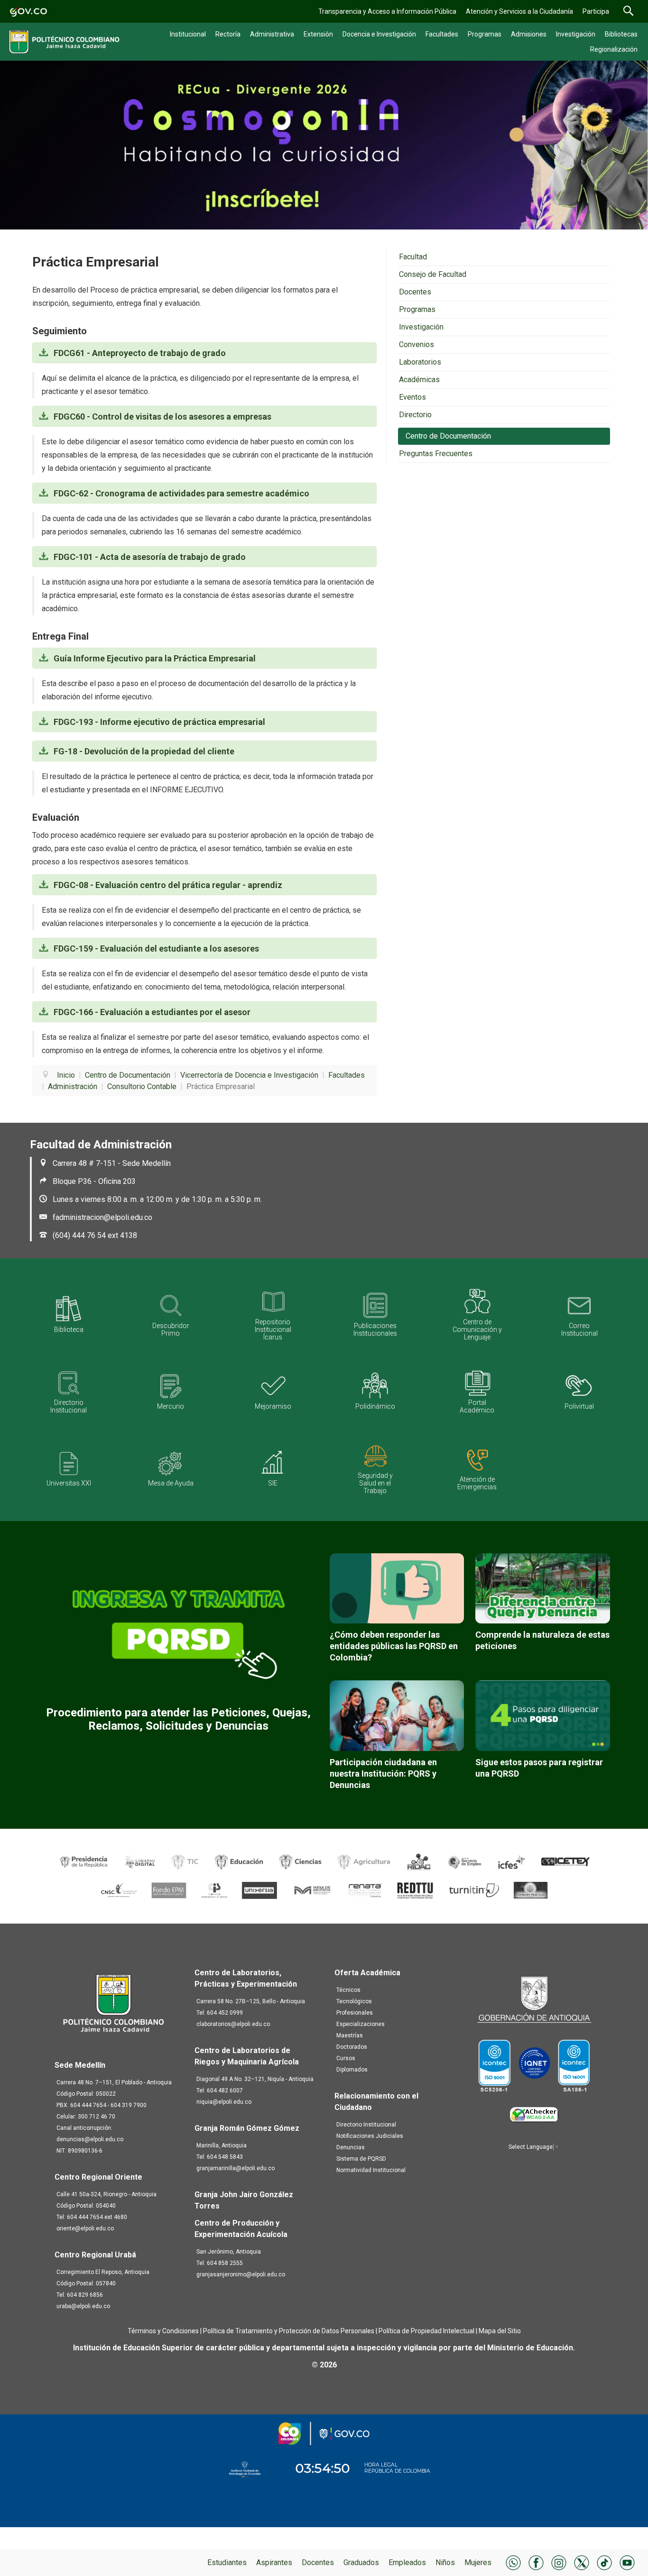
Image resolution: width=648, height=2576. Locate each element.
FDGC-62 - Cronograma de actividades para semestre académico (181, 493)
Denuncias (351, 2147)
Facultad (413, 257)
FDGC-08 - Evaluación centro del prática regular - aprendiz (167, 885)
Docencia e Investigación (379, 34)
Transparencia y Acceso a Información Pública (387, 11)
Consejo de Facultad (433, 274)
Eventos (412, 397)
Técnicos (348, 1990)
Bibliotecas (621, 34)
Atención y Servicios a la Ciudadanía (519, 11)
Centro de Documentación (448, 436)
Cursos (346, 2058)
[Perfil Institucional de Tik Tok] (604, 2562)
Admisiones (529, 34)
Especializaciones (361, 2024)
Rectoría (228, 34)
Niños (445, 2562)
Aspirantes (274, 2562)
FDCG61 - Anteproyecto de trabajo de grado (139, 353)
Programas (485, 34)
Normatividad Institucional (371, 2170)
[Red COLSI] (531, 1890)
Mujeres (478, 2562)
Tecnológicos (354, 2001)
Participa (596, 11)
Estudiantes (227, 2562)
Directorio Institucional (366, 2125)
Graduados (361, 2562)
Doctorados (352, 2047)
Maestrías (350, 2035)
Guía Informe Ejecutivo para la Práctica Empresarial (154, 658)
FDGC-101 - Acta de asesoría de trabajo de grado (149, 557)
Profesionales (355, 2013)
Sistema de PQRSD (361, 2159)
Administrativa (272, 34)
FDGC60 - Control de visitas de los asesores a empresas (162, 417)
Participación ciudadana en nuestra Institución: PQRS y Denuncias (383, 1774)
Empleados (407, 2562)
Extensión (318, 34)
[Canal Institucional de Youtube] (627, 2562)
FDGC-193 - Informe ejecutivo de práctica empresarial (158, 722)
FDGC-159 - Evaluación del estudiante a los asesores (155, 949)
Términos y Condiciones (163, 2331)
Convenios (417, 344)
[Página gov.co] (28, 11)
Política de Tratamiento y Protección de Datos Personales (289, 2331)
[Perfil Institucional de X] (582, 2562)
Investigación (576, 34)
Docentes (318, 2562)
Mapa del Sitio (500, 2331)
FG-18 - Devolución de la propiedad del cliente (143, 751)
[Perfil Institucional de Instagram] (559, 2562)
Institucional (188, 34)
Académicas (419, 380)
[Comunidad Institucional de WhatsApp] (513, 2562)
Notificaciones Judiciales (370, 2136)
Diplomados (352, 2070)
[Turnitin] (475, 1890)
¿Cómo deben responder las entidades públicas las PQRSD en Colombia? (394, 1646)
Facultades (442, 34)
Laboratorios (420, 362)
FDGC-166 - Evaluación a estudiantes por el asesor (151, 1012)
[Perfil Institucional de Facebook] (536, 2562)
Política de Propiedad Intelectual (426, 2331)
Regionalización (614, 49)
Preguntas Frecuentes (436, 454)
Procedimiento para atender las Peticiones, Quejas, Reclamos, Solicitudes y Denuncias (178, 1719)
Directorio (415, 415)
